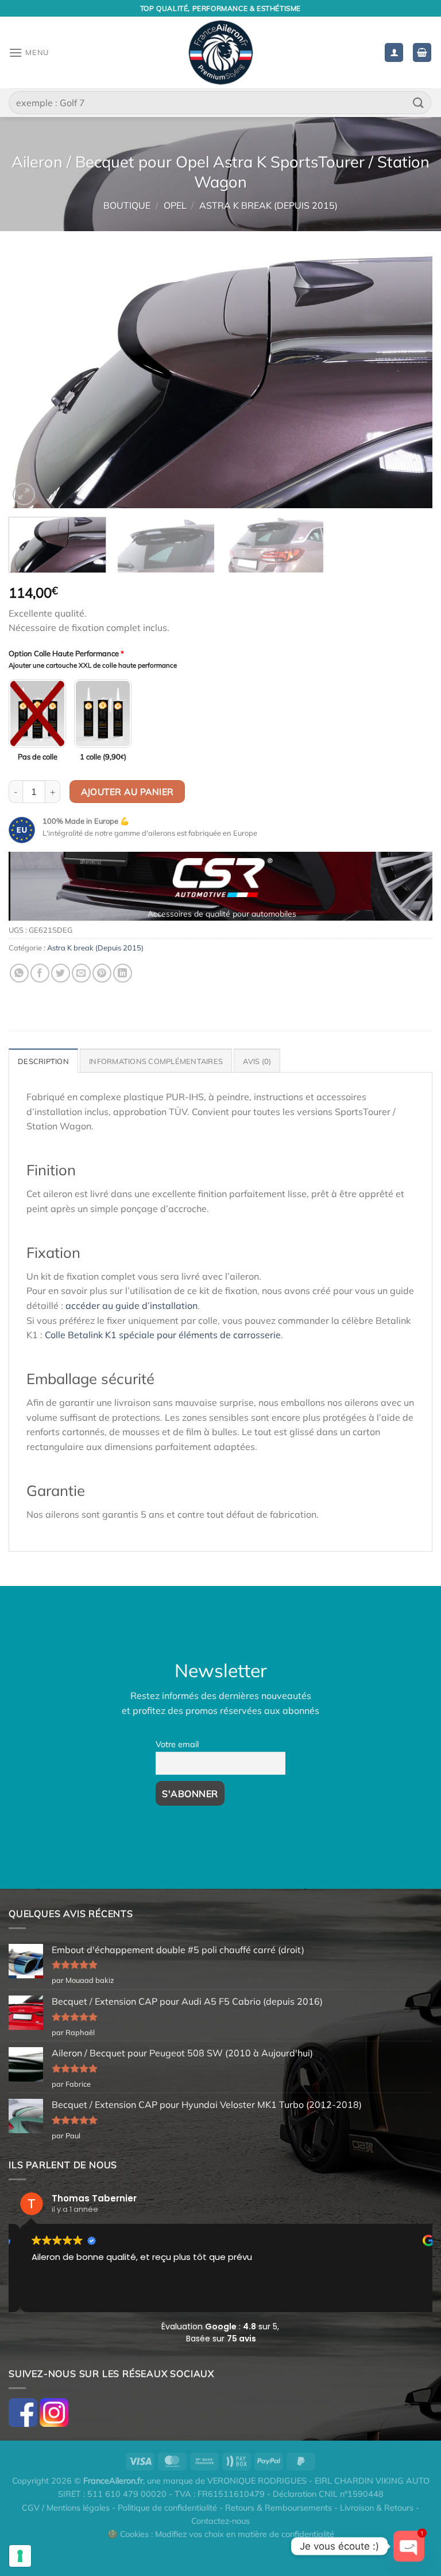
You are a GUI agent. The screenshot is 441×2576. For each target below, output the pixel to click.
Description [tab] (43, 1061)
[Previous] (32, 381)
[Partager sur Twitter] (61, 973)
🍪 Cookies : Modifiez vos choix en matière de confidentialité (221, 2534)
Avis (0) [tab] (257, 1061)
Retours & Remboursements (278, 2508)
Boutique (127, 205)
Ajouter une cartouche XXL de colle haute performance (93, 665)
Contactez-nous (220, 2521)
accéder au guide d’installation (131, 1305)
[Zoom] (24, 494)
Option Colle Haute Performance (66, 653)
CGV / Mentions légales (66, 2508)
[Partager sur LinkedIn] (123, 973)
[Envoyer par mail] (81, 973)
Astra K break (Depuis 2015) (268, 205)
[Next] (409, 381)
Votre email (177, 1744)
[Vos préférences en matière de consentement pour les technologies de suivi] (20, 2556)
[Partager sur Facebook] (40, 973)
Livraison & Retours (377, 2508)
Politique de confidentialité (167, 2508)
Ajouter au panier (127, 792)
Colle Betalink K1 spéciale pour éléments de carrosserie (163, 1335)
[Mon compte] (394, 52)
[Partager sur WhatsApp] (19, 973)
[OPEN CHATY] (409, 2546)
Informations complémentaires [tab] (156, 1061)
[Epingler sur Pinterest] (102, 973)
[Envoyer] (419, 102)
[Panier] (422, 52)
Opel (175, 205)
